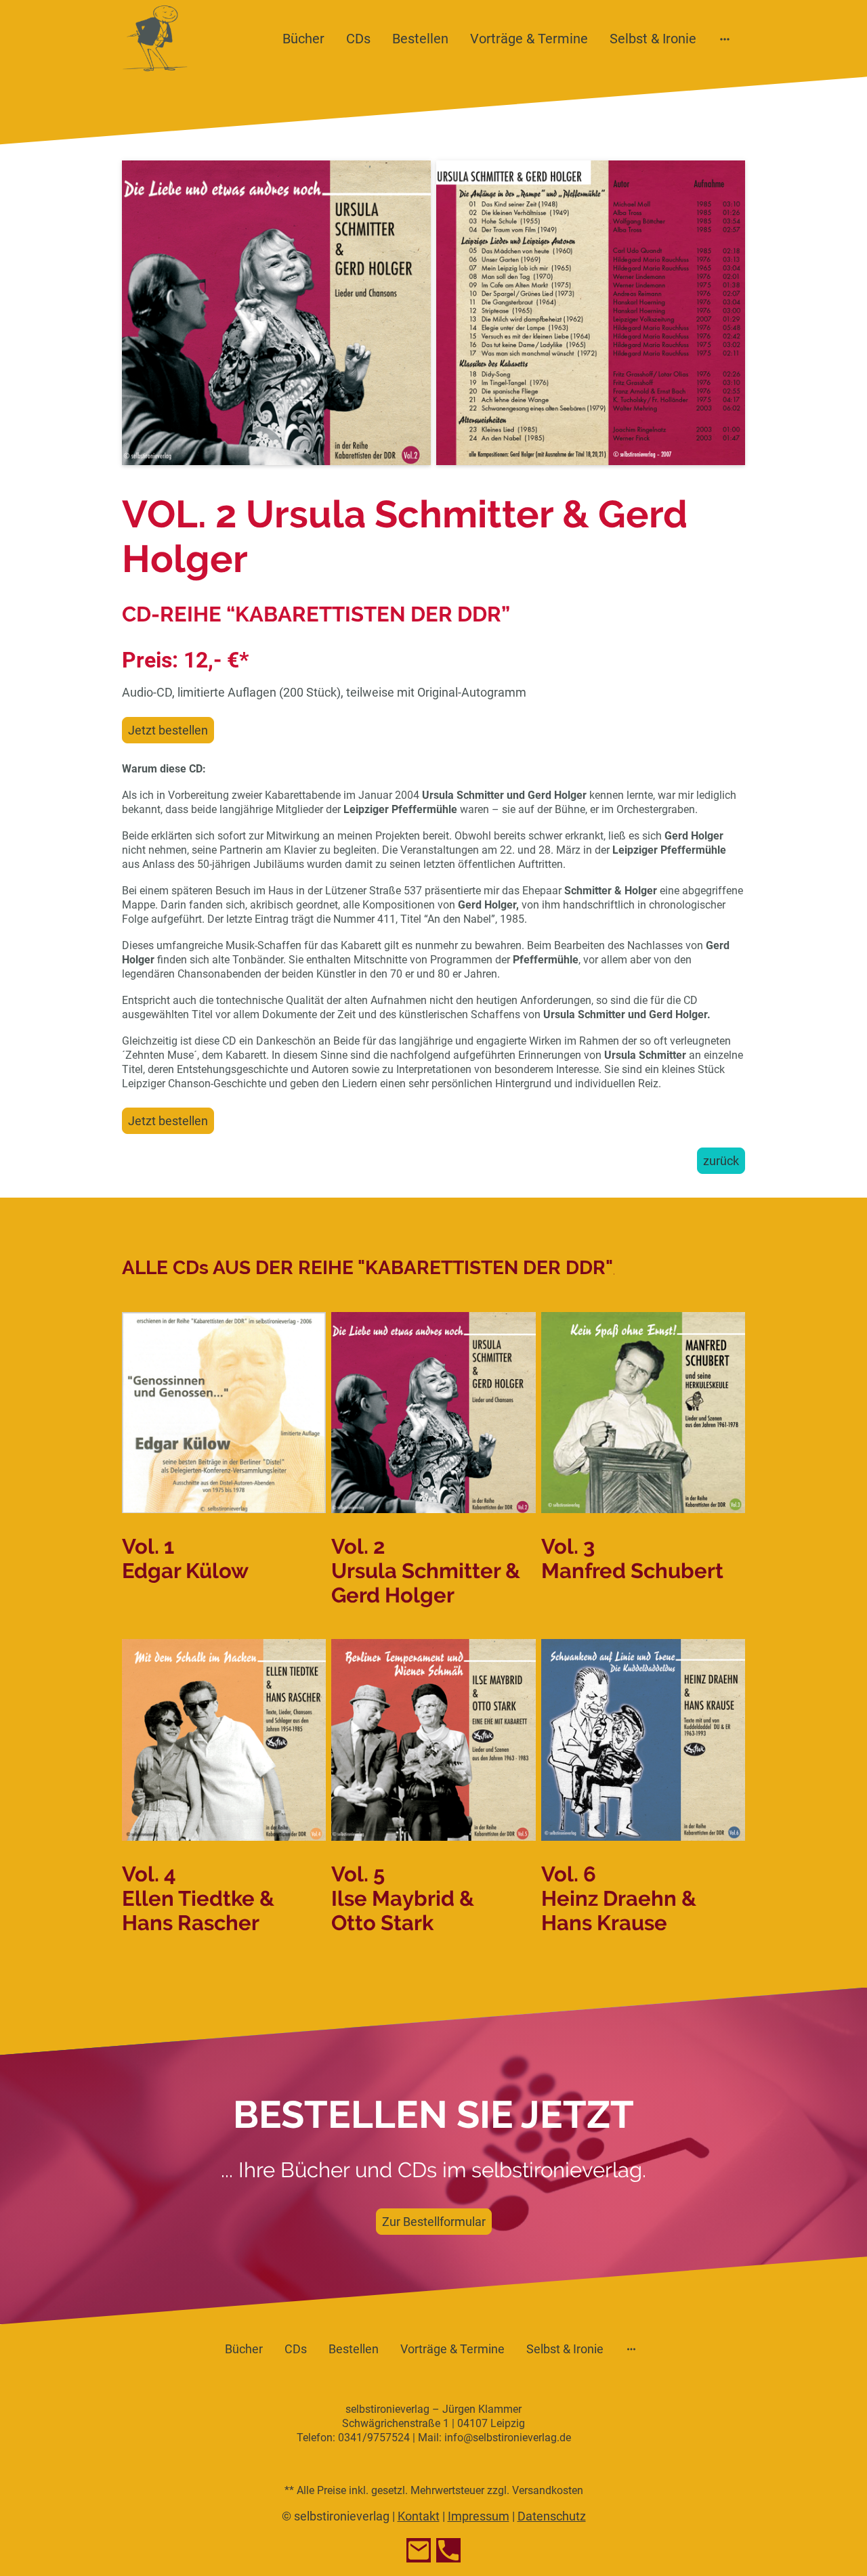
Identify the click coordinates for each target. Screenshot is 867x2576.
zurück (721, 1161)
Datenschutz (552, 2516)
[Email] (419, 2550)
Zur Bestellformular (434, 2222)
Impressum (479, 2516)
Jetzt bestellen (168, 730)
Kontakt (419, 2516)
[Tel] (448, 2550)
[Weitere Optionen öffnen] (725, 38)
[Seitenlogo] (155, 38)
